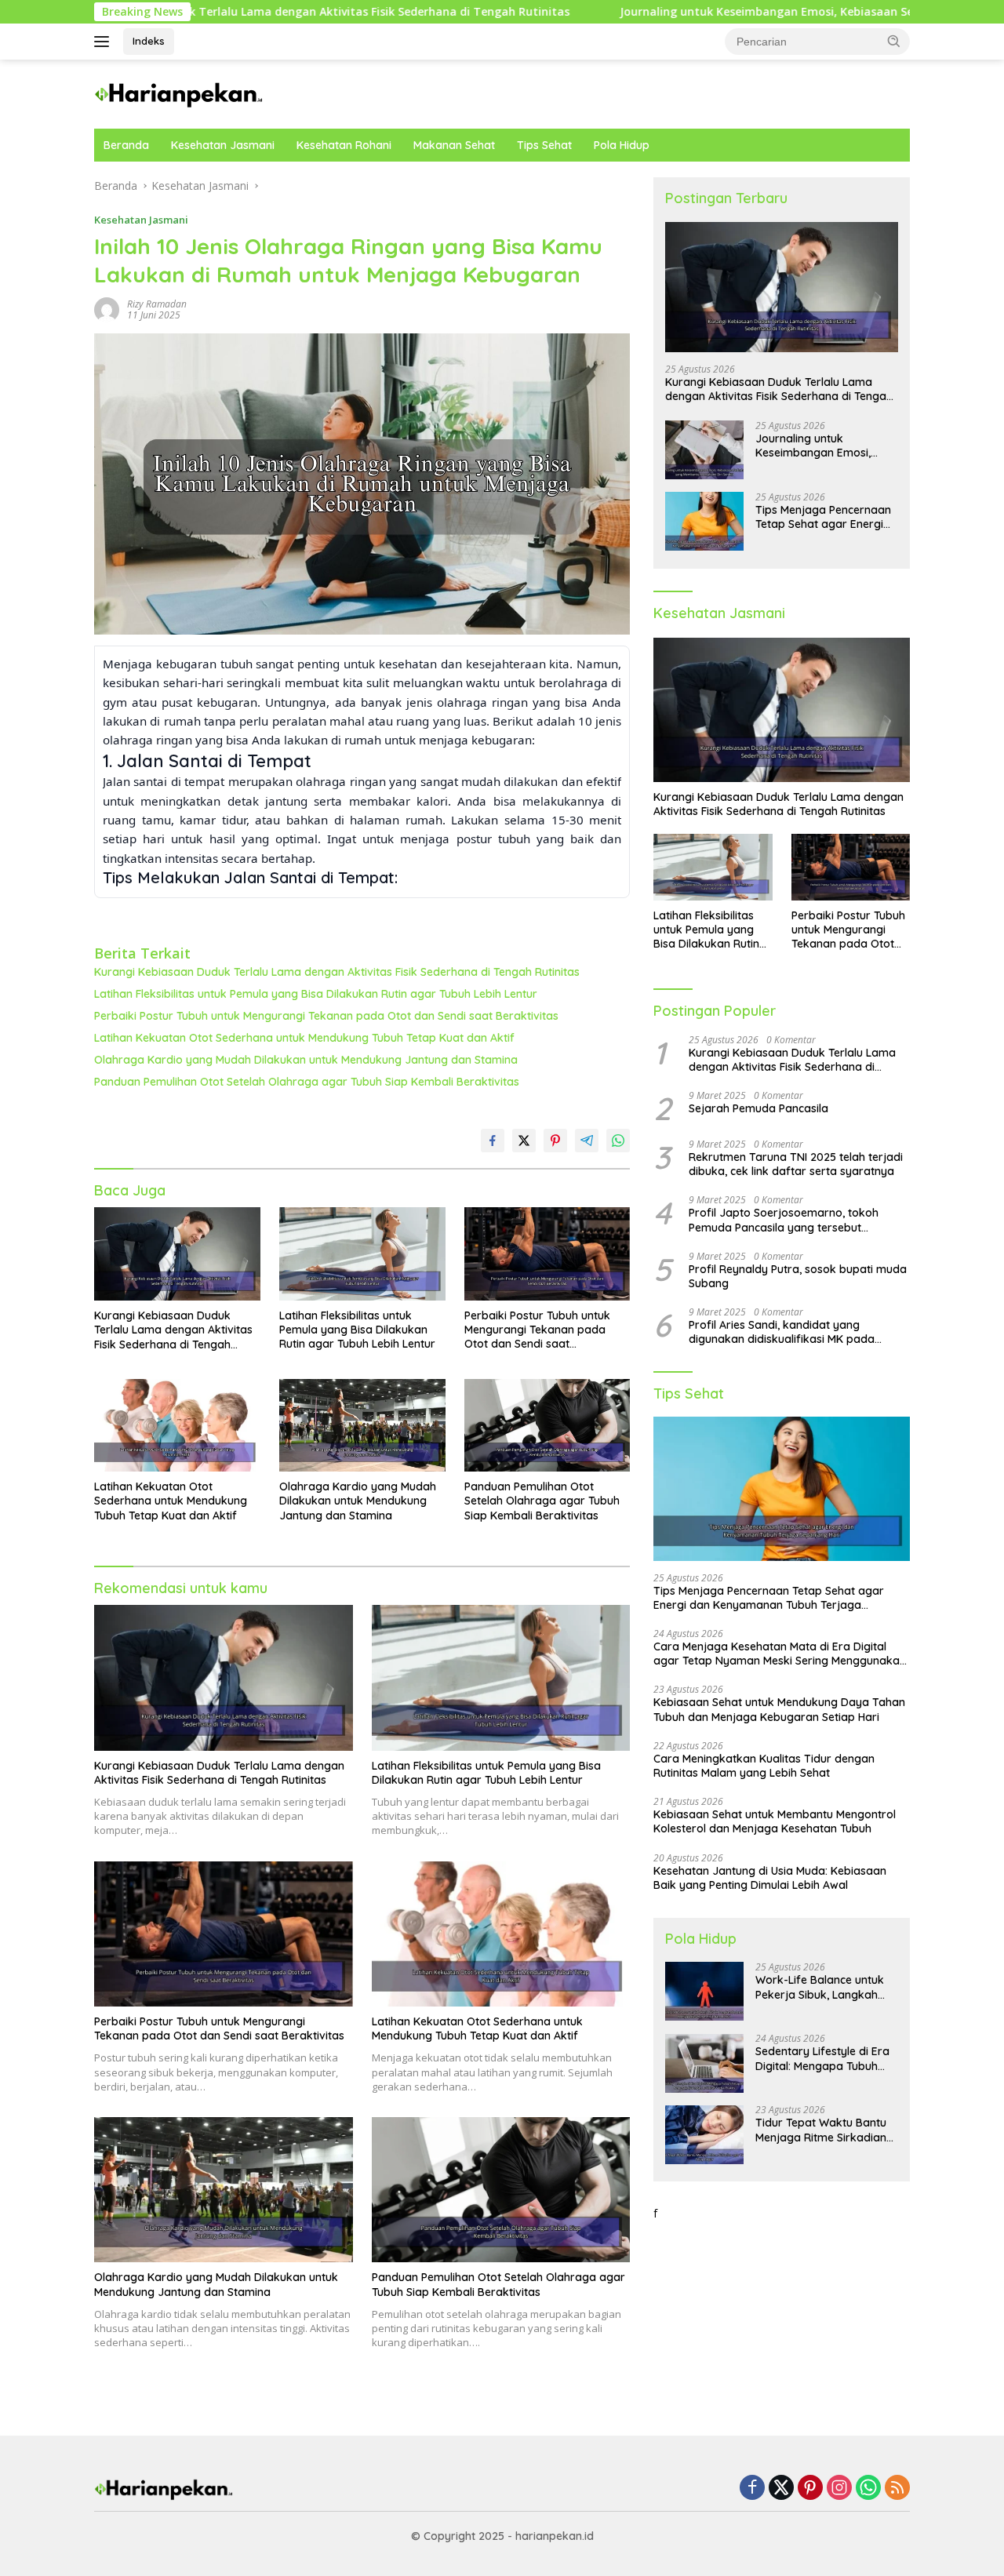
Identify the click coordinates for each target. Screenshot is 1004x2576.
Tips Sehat (544, 145)
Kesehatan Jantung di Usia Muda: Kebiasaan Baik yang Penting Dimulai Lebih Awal (770, 1878)
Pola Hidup (622, 145)
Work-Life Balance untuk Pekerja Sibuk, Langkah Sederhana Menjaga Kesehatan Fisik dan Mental (826, 1988)
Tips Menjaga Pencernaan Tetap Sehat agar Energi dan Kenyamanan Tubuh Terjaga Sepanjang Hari (823, 517)
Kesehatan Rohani (344, 145)
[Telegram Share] (587, 1141)
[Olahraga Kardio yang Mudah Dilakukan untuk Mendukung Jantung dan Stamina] (362, 1426)
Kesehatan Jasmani (223, 145)
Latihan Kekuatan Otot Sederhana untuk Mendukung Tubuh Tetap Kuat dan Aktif (304, 1038)
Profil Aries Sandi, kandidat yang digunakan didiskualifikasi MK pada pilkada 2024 (782, 1333)
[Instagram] (839, 2489)
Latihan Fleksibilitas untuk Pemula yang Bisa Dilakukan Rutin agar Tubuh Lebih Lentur (316, 994)
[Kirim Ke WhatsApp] (618, 1141)
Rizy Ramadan (157, 304)
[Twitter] (781, 2489)
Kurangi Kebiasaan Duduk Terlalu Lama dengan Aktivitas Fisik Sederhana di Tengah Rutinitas (337, 972)
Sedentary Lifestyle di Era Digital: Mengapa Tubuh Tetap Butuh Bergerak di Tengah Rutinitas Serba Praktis (822, 2059)
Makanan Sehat (454, 145)
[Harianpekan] (180, 93)
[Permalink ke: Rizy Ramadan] (107, 309)
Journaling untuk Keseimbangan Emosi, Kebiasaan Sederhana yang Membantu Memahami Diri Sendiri (814, 446)
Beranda (126, 145)
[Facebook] (752, 2489)
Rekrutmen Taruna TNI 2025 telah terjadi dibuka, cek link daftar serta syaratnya (796, 1164)
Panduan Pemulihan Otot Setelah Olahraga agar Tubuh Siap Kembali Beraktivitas (307, 1082)
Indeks (149, 41)
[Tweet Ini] (524, 1141)
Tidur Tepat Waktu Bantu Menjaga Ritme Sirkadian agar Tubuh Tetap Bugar (821, 2130)
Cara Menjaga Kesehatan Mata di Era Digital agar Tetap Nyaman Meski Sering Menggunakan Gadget (780, 1654)
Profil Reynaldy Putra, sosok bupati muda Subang (798, 1276)
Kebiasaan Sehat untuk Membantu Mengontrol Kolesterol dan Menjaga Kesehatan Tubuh (775, 1822)
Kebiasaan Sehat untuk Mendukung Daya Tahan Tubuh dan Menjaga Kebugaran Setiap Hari (779, 1710)
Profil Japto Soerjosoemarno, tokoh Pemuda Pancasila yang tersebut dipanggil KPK (784, 1221)
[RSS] (897, 2489)
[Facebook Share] (493, 1141)
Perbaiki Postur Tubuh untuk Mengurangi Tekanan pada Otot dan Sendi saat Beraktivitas (326, 1016)
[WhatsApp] (868, 2489)
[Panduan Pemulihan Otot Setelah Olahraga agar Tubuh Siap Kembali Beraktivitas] (547, 1426)
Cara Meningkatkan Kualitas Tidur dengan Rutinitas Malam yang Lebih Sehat (764, 1766)
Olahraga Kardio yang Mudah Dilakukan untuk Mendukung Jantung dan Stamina (306, 1060)
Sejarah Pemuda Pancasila (758, 1108)
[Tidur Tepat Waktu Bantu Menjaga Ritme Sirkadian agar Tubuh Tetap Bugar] (704, 2135)
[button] (894, 41)
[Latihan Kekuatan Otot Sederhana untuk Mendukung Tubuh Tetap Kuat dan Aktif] (177, 1426)
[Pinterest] (810, 2489)
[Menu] (105, 42)
